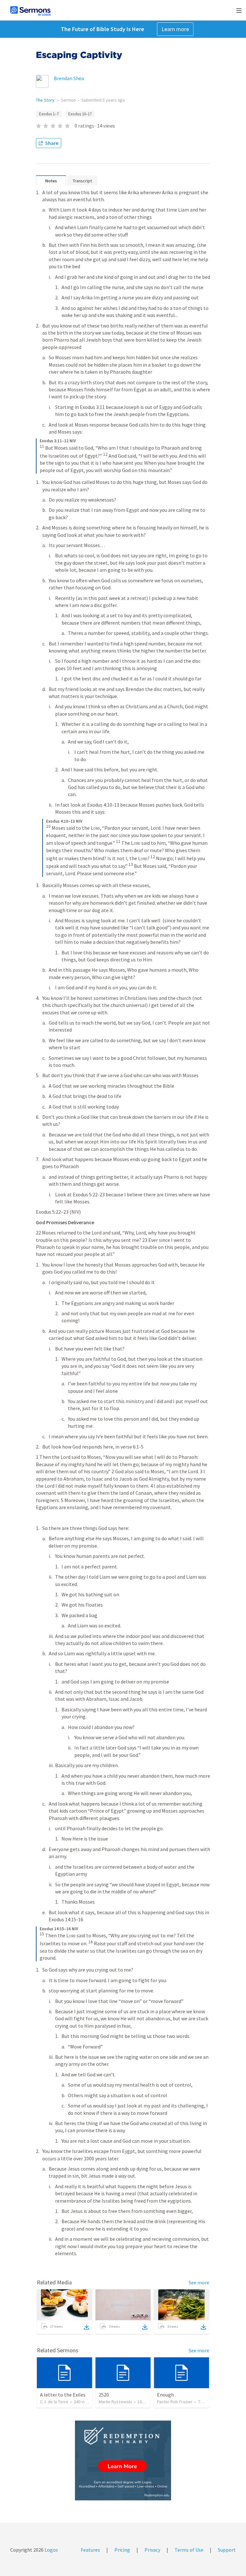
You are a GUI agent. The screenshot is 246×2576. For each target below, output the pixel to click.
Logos (51, 2550)
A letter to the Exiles (63, 2395)
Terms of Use (189, 2550)
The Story (46, 100)
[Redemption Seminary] (123, 2460)
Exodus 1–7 (49, 114)
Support (227, 2550)
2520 (104, 2395)
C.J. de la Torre (54, 2402)
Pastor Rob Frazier (175, 2402)
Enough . (166, 2395)
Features (90, 2550)
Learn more (175, 29)
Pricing (122, 2550)
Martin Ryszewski (115, 2402)
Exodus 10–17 (80, 114)
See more (199, 2282)
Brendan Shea (69, 78)
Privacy (152, 2550)
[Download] (86, 2327)
